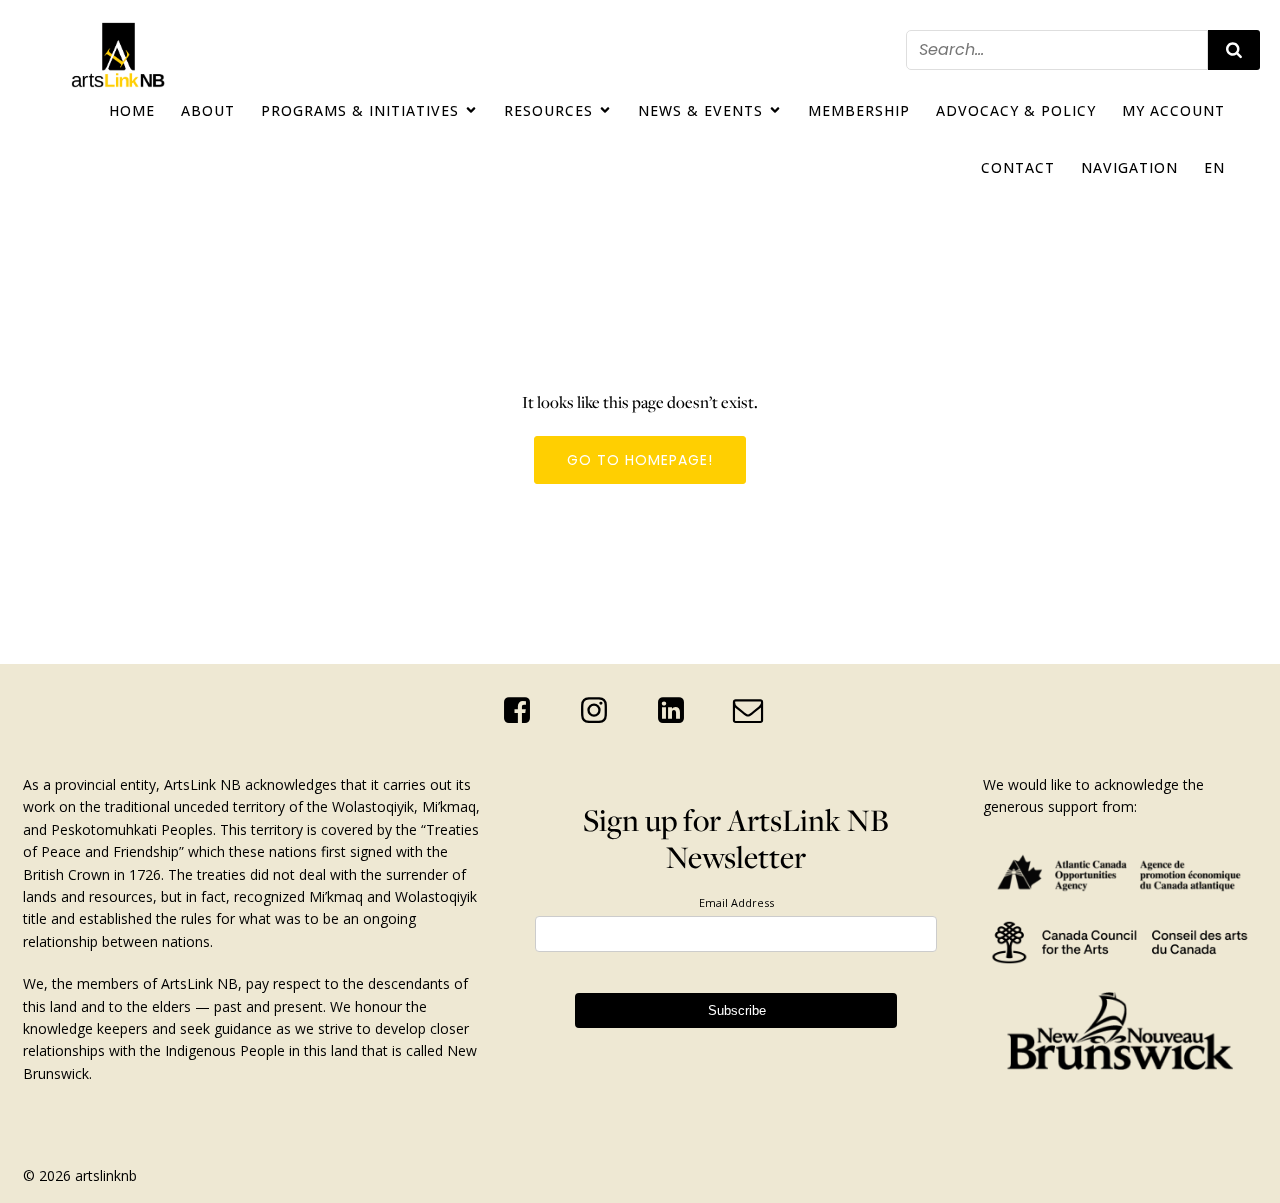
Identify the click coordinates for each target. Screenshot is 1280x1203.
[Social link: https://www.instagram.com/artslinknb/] (601, 711)
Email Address (736, 902)
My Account (1173, 110)
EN (1214, 167)
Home (132, 110)
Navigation (1129, 167)
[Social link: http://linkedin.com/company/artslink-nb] (678, 711)
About (208, 110)
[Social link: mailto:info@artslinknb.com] (755, 711)
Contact (1018, 167)
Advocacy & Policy (1016, 110)
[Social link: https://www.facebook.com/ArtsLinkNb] (524, 711)
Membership (859, 110)
